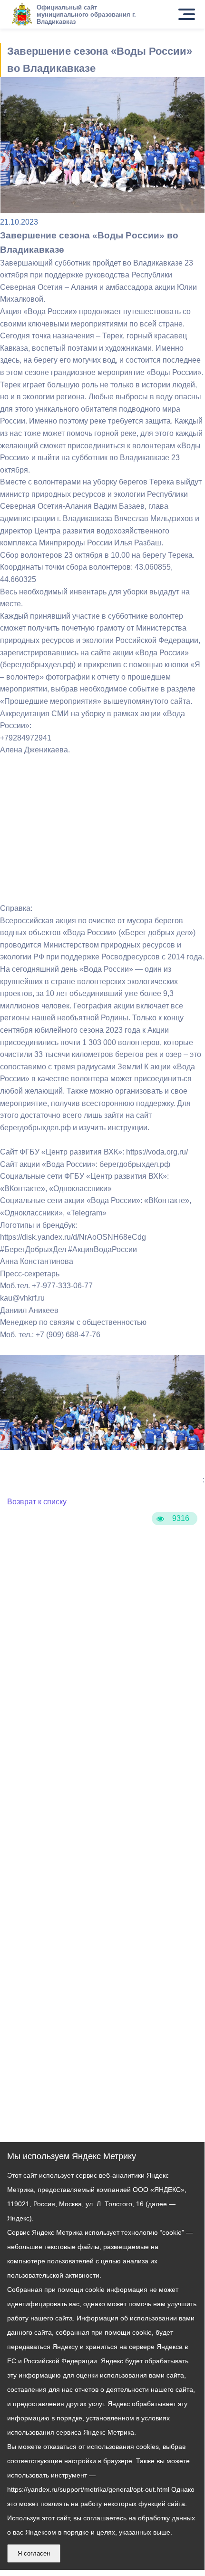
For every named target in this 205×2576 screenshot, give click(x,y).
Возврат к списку (37, 1502)
